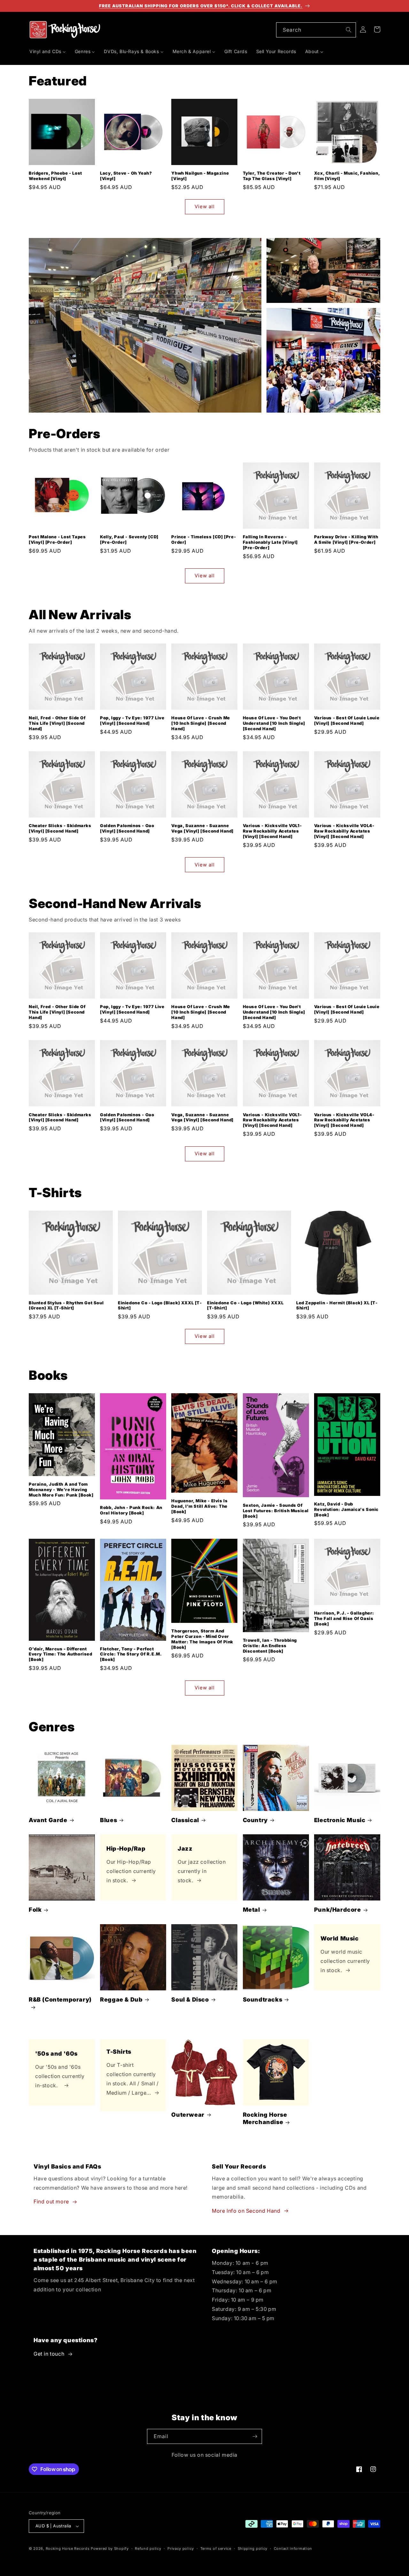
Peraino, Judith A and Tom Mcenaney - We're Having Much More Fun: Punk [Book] (61, 1489)
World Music (340, 1938)
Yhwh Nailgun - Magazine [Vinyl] (200, 176)
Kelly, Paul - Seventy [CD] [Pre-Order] (129, 539)
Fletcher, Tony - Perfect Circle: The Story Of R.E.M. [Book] (131, 1654)
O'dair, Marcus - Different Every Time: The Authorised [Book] (61, 1654)
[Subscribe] (255, 2436)
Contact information (293, 2548)
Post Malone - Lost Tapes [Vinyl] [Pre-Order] (57, 539)
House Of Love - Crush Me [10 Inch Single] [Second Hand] (201, 723)
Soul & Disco (190, 1999)
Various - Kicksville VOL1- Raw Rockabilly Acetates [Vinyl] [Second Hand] (272, 831)
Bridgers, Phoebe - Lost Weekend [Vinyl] (55, 176)
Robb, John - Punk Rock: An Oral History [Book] (131, 1510)
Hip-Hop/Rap (126, 1849)
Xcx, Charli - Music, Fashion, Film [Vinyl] (347, 176)
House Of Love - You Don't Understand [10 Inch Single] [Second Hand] (274, 723)
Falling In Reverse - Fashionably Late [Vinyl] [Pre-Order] (270, 542)
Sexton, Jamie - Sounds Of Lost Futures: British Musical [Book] (276, 1511)
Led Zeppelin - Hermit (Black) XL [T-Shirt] (337, 1305)
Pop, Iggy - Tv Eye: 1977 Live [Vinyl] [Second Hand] (132, 720)
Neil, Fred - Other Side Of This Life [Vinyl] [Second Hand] (57, 723)
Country (255, 1820)
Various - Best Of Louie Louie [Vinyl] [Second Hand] (347, 720)
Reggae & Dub (121, 1999)
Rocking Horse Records (68, 2548)
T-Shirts (119, 2052)
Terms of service (216, 2548)
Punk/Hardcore (338, 1910)
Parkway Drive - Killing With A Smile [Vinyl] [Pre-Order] (346, 539)
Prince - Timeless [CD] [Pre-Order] (204, 539)
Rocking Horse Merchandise (265, 2118)
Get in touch (49, 2354)
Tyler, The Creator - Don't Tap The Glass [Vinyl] (272, 176)
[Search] (349, 30)
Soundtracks (263, 1999)
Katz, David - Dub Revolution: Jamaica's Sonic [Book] (346, 1509)
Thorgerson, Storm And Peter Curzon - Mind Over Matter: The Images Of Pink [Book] (202, 1639)
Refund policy (148, 2548)
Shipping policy (253, 2548)
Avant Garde (48, 1820)
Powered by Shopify (110, 2548)
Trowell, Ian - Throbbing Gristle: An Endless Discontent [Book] (270, 1646)
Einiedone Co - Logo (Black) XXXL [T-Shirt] (160, 1305)
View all (205, 206)
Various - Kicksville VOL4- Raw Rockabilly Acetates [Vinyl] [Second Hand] (344, 831)
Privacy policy (181, 2548)
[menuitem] (48, 51)
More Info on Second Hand (246, 2211)
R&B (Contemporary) (60, 1999)
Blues (108, 1820)
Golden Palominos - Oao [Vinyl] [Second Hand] (127, 828)
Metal (251, 1910)
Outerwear (188, 2115)
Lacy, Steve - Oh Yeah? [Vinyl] (126, 176)
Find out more (51, 2201)
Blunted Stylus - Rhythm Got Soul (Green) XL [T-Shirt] (66, 1305)
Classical (185, 1820)
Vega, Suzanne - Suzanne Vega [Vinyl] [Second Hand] (202, 828)
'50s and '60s (56, 2053)
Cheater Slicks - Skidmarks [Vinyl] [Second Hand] (60, 828)
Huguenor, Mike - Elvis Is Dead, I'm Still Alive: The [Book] (199, 1506)
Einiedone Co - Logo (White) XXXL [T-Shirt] (245, 1305)
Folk (35, 1910)
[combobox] (316, 30)
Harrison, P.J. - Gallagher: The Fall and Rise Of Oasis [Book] (344, 1618)
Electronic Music (340, 1820)
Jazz (185, 1849)
